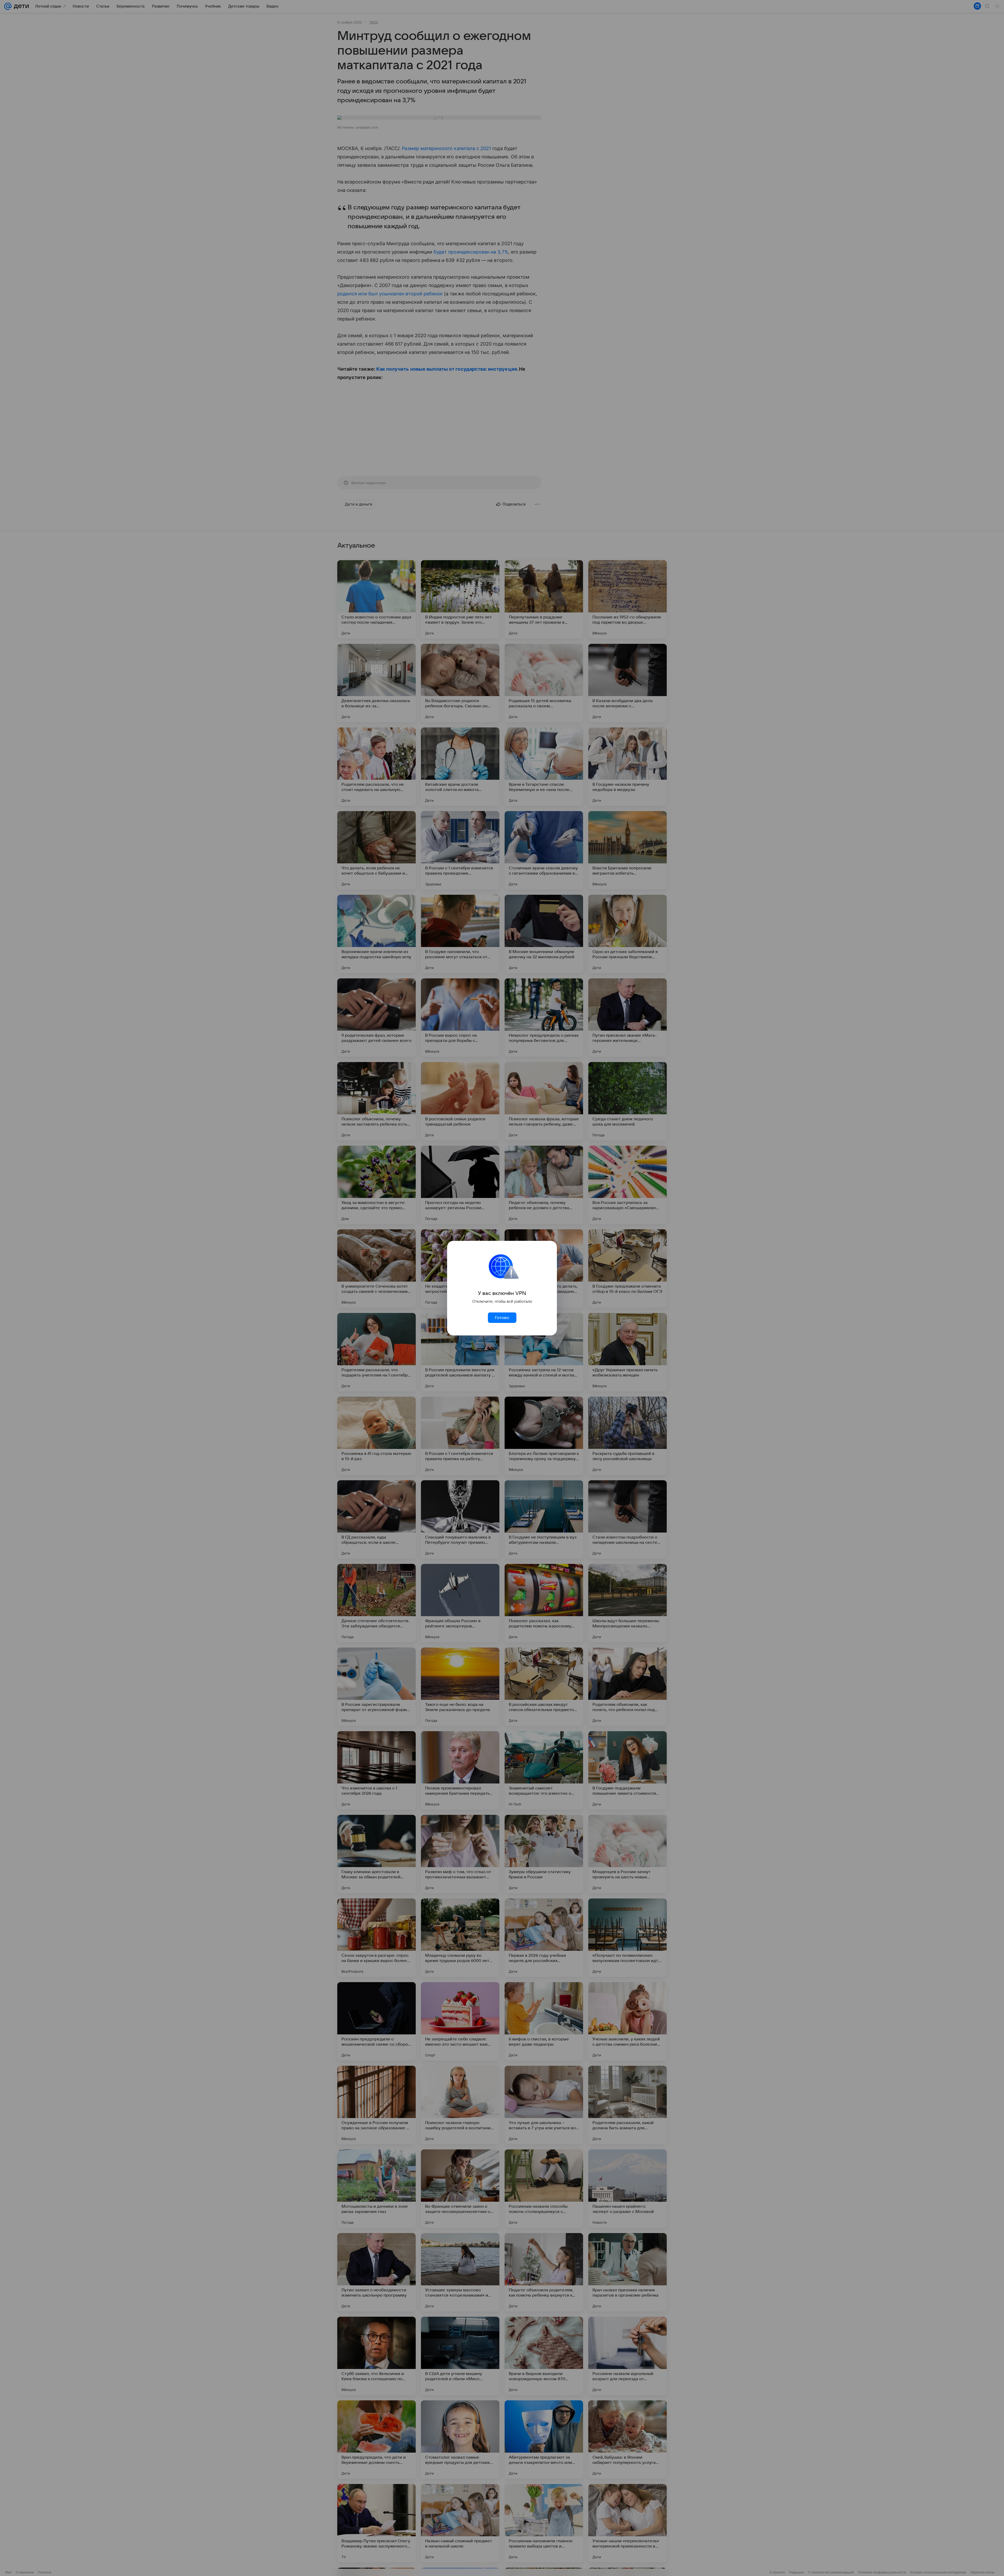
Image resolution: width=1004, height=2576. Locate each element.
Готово (502, 1318)
